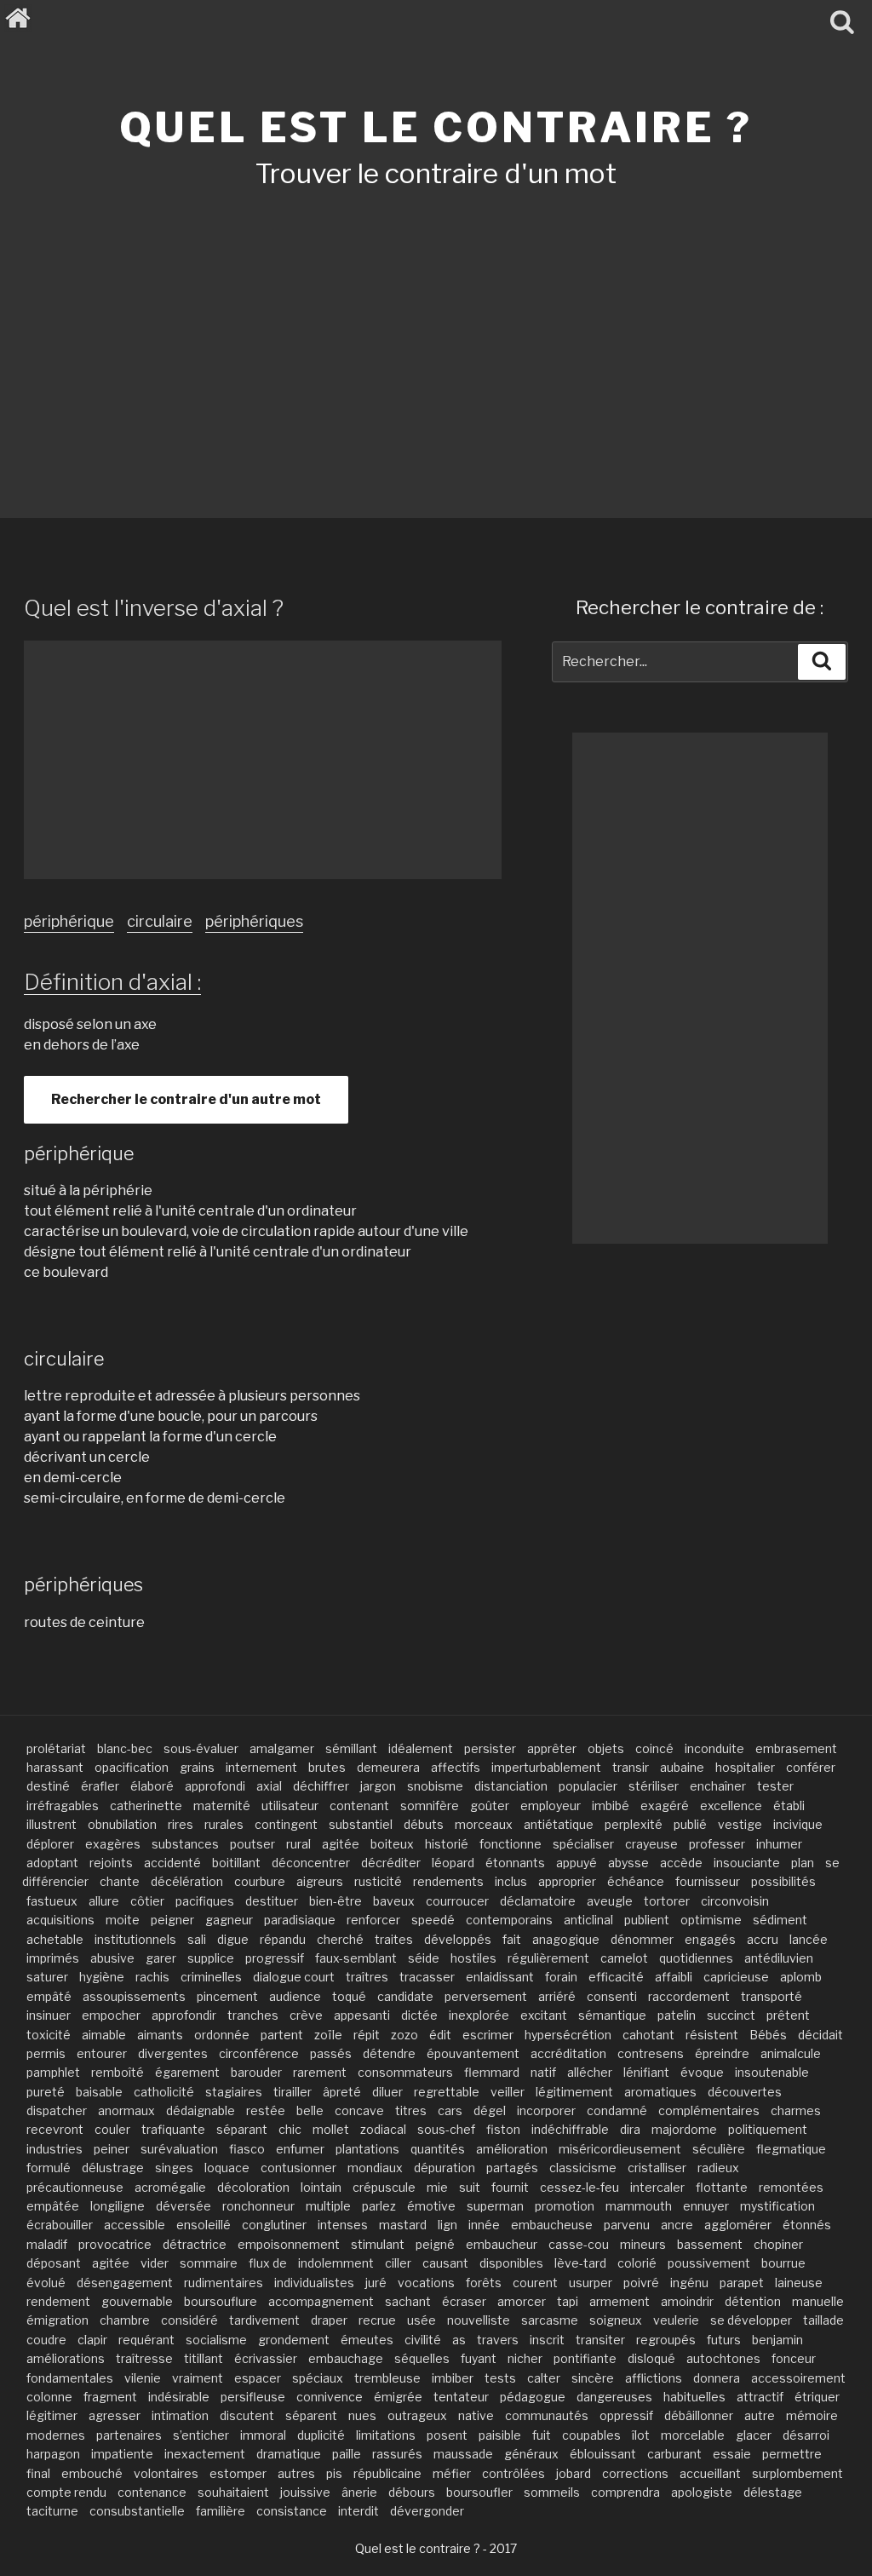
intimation (180, 2415)
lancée (809, 1939)
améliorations (66, 2358)
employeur (551, 1805)
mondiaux (375, 2168)
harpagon (53, 2454)
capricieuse (736, 1977)
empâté (49, 1996)
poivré (641, 2283)
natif (543, 2072)
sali (197, 1939)
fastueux (52, 1901)
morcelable (693, 2435)
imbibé (611, 1805)
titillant (204, 2358)
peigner (172, 1920)
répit (367, 2035)
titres (411, 2110)
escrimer (488, 2035)
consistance (292, 2511)
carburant (674, 2454)
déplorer (50, 1844)
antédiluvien (779, 1958)
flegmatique (791, 2149)
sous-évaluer (201, 1748)
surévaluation (179, 2149)
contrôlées (513, 2473)
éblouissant (603, 2454)
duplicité (321, 2435)
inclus (511, 1881)
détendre (389, 2053)
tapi (568, 2301)
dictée (419, 2015)
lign (447, 2225)
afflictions (654, 2378)
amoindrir (687, 2301)
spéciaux (318, 2378)
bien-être (336, 1901)
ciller (398, 2263)
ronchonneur (258, 2206)
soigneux (616, 2320)
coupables (591, 2435)
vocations (426, 2283)
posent (447, 2435)
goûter (490, 1805)
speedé (433, 1920)
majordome (684, 2129)
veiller (508, 2092)
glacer (754, 2435)
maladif (47, 2244)
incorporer (546, 2110)
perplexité (634, 1824)
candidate (405, 1996)
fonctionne (511, 1844)
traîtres (367, 1977)
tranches (253, 2015)
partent (282, 2035)
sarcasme (550, 2320)
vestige (740, 1824)
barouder (256, 2072)
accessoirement (798, 2378)
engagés (710, 1939)
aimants (160, 2035)
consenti (612, 1996)
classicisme (583, 2168)
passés (331, 2053)
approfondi (215, 1786)
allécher (590, 2072)
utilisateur (290, 1805)
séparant (242, 2129)
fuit (542, 2435)
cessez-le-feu (579, 2187)
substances (185, 1844)
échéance (636, 1881)
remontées (791, 2187)
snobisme (435, 1786)
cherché (340, 1939)
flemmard (492, 2072)
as (459, 2340)
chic (290, 2129)
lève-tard (580, 2263)
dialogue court (294, 1977)
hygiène (102, 1977)
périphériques (254, 921)
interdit (359, 2511)
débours (412, 2492)
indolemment (336, 2263)
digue (233, 1939)
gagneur (229, 1920)
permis (46, 2053)
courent (535, 2283)
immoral (263, 2435)
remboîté (118, 2072)
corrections (635, 2473)
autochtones (723, 2358)
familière (221, 2511)
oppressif (626, 2415)
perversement (486, 1996)
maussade (463, 2454)
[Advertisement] (436, 331)
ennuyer (706, 2206)
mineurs (643, 2244)
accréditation (568, 2053)
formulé (49, 2168)
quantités (438, 2149)
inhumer (779, 1844)
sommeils (552, 2492)
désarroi (806, 2435)
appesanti (362, 2015)
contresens (651, 2053)
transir (631, 1767)
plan (803, 1863)
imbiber (453, 2378)
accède (681, 1863)
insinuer (49, 2015)
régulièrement (548, 1958)
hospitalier (745, 1767)
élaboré (152, 1786)
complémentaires (709, 2110)
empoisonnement (289, 2244)
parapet (742, 2283)
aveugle (610, 1901)
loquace (227, 2168)
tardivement (264, 2320)
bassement (710, 2244)
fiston (503, 2129)
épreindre (722, 2053)
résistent (712, 2035)
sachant (408, 2301)
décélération (187, 1881)
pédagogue (533, 2397)
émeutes (367, 2340)
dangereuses (614, 2397)
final (38, 2473)
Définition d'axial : (112, 982)
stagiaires (234, 2092)
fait (512, 1939)
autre (760, 2415)
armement (620, 2301)
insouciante (747, 1863)
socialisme (216, 2340)
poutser (252, 1844)
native (476, 2415)
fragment (110, 2397)
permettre (792, 2454)
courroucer (457, 1901)
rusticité (378, 1881)
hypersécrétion (568, 2035)
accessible (135, 2225)
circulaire (160, 921)
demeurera (388, 1767)
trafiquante (173, 2129)
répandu (283, 1939)
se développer (751, 2320)
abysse (628, 1863)
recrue (377, 2320)
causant (445, 2263)
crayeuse (651, 1844)
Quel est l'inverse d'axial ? (154, 608)
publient (647, 1920)
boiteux (392, 1844)
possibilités (783, 1881)
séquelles (422, 2358)
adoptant (52, 1863)
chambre (125, 2320)
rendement (58, 2301)
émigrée (398, 2397)
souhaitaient (233, 2492)
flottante (722, 2187)
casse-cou (579, 2244)
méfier (452, 2473)
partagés (512, 2168)
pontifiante (585, 2358)
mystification (777, 2206)
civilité (423, 2340)
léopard (453, 1863)
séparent (311, 2415)
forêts (484, 2283)
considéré (189, 2320)
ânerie (359, 2492)
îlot (641, 2435)
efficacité (616, 1977)
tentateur (461, 2397)
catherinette (146, 1805)
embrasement (796, 1748)
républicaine (387, 2473)
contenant (359, 1805)
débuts (424, 1824)
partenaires (129, 2435)
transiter (600, 2340)
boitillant (236, 1863)
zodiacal (383, 2129)
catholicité (164, 2092)
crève (306, 2015)
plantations (367, 2149)
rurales (224, 1824)
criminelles (211, 1977)
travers (498, 2340)
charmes (796, 2110)
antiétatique (559, 1824)
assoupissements (134, 1996)
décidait (820, 2035)
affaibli (674, 1977)
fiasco (247, 2149)
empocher (111, 2015)
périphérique (69, 921)
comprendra (625, 2492)
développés (458, 1939)
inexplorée (479, 2015)
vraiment (198, 2378)
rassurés (397, 2454)
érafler (100, 1786)
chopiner (778, 2244)
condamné (617, 2110)
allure (104, 1901)
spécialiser (583, 1844)
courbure (260, 1881)
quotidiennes (696, 1958)
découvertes (745, 2092)
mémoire (812, 2415)
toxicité (49, 2035)
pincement (227, 1996)
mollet (331, 2129)
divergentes (173, 2053)
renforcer (373, 1920)
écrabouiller (60, 2225)
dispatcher (57, 2110)
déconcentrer (311, 1863)
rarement (320, 2072)
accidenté (172, 1863)
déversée (184, 2206)
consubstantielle (137, 2511)
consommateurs (405, 2072)
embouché (92, 2473)
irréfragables (63, 1805)
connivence (330, 2397)
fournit (510, 2187)
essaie (732, 2454)
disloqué (651, 2358)
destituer (272, 1901)
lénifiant (646, 2072)
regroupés (666, 2340)
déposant (54, 2263)
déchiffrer (321, 1786)
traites (394, 1939)
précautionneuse (75, 2187)
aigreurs (320, 1881)
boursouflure (221, 2301)
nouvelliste (479, 2320)
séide (424, 1958)
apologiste (702, 2492)
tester (775, 1786)
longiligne (118, 2206)
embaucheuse (552, 2225)
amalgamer (282, 1748)
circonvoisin (735, 1901)
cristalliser (657, 2168)
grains (197, 1767)
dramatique (289, 2454)
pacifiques (205, 1901)
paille (347, 2454)
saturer (47, 1977)
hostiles (473, 1958)
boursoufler (479, 2492)
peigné (435, 2244)
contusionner (298, 2168)
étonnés (807, 2225)
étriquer (817, 2397)
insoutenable (772, 2072)
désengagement (125, 2283)
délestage (773, 2492)
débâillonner (699, 2415)
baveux (394, 1901)
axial (269, 1786)
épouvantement (473, 2053)
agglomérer (738, 2225)
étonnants (515, 1863)
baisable (99, 2092)
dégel (490, 2110)
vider (155, 2263)
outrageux (417, 2415)
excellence (731, 1805)
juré (376, 2283)
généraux (531, 2454)
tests (500, 2378)
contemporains (509, 1920)
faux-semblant (356, 1958)
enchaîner (718, 1786)
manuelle (818, 2301)
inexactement (205, 2454)
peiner (112, 2149)
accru (763, 1939)
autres (296, 2473)
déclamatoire (538, 1901)
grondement (294, 2340)
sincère (593, 2378)
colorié (637, 2263)
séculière (719, 2149)
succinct (731, 2015)
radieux (718, 2168)
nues (362, 2415)
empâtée (53, 2206)
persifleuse (253, 2397)
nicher (525, 2358)
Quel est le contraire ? (436, 128)
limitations (386, 2435)
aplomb (801, 1977)
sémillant (351, 1748)
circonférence (259, 2053)
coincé (654, 1748)
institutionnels (135, 1939)
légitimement (574, 2092)
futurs (724, 2340)
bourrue (783, 2263)
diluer (387, 2092)
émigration (57, 2320)
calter (544, 2378)
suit (470, 2187)
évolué (46, 2283)
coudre (46, 2340)
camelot (624, 1958)
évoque (702, 2072)
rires (181, 1824)
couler (112, 2129)
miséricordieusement (620, 2149)
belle (310, 2110)
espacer (258, 2378)
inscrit (547, 2340)
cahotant (648, 2035)
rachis (152, 1977)
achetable (55, 1939)
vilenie (143, 2378)
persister (490, 1748)
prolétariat (56, 1748)
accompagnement (321, 2301)
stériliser (654, 1786)
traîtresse (144, 2358)
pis (334, 2473)
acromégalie (170, 2187)
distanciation (511, 1786)
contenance (152, 2492)
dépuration (445, 2168)
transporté (772, 1996)
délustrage (113, 2168)
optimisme (711, 1920)
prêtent (788, 2015)
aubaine (682, 1767)
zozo (404, 2035)
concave (359, 2110)
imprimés (53, 1958)
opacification (132, 1767)
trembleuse (387, 2378)
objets (606, 1748)
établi (789, 1805)
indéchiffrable (570, 2129)
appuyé (577, 1863)
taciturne (52, 2511)
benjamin (777, 2340)
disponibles (511, 2263)
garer (161, 1958)
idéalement (421, 1748)
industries (54, 2149)
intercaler (657, 2187)
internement (261, 1767)
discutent (247, 2415)
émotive (431, 2206)
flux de (268, 2263)
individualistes (314, 2283)
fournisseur (708, 1881)
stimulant (378, 2244)
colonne (49, 2397)
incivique (798, 1824)
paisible (500, 2435)
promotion (565, 2206)
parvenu (627, 2225)
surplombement (797, 2473)
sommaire (209, 2263)
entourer (102, 2053)
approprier (567, 1881)
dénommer (642, 1939)
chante (120, 1881)
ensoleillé (204, 2225)
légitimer (52, 2415)
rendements (448, 1881)
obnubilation (122, 1824)
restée (266, 2110)
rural (298, 1844)
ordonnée (222, 2035)
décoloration (253, 2187)
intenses (343, 2225)
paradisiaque (300, 1920)
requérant (146, 2340)
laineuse (799, 2283)
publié (690, 1824)
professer (717, 1844)
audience (295, 1996)
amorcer (522, 2301)
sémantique (612, 2015)
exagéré (665, 1805)
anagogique (566, 1939)
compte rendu (66, 2492)
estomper (238, 2473)
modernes (56, 2435)
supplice (211, 1958)
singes (174, 2168)
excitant (544, 2015)
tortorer (667, 1901)
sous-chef (446, 2129)
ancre (677, 2225)
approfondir (184, 2015)
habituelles (694, 2397)
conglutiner (274, 2225)
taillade (823, 2320)
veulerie (676, 2320)
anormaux (126, 2110)
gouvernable (137, 2301)
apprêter (552, 1748)
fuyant (479, 2358)
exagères (113, 1844)
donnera (717, 2378)
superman (495, 2206)
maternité (222, 1805)
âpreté (342, 2092)
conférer (811, 1767)
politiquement (768, 2129)
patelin (677, 2015)
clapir (92, 2340)
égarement (187, 2072)
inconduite (714, 1748)
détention (753, 2301)
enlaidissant (500, 1977)
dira (630, 2129)
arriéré (557, 1996)
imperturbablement (546, 1767)
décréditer (391, 1863)
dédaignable (201, 2110)
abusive (112, 1958)
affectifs (456, 1767)
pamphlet (53, 2072)
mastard (403, 2225)
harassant (55, 1767)
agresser (115, 2415)
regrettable (447, 2092)
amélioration (512, 2149)
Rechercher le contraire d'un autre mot (186, 1099)
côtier (147, 1901)
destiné (48, 1786)
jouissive (305, 2492)
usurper (591, 2283)
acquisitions (60, 1920)
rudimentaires (224, 2283)
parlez (379, 2206)
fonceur (794, 2358)
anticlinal (588, 1920)
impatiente (122, 2454)
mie (437, 2187)
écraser (464, 2301)
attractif (760, 2397)
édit (440, 2035)
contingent (286, 1824)
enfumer (300, 2149)
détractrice (195, 2244)
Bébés (768, 2035)
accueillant (710, 2473)
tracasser (427, 1977)
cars (450, 2110)
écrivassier (266, 2358)
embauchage (346, 2358)
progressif (275, 1958)
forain (561, 1977)
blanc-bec (125, 1748)
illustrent (52, 1824)
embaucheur (502, 2244)
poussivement (709, 2263)
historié (447, 1844)
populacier (588, 1786)
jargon (378, 1786)
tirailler (293, 2092)
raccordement (689, 1996)
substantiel (361, 1824)
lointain (321, 2187)
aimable (104, 2035)
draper (329, 2320)
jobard (574, 2473)
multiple (328, 2206)
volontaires (166, 2473)
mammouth (639, 2206)
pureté (46, 2092)
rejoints (111, 1863)
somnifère (430, 1805)
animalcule (791, 2053)
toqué (349, 1996)
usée (422, 2320)
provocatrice (115, 2244)
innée (484, 2225)
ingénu (689, 2283)
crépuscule (384, 2187)
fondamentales (70, 2378)
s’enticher (201, 2435)
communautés (547, 2415)
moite (123, 1920)
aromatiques (660, 2092)
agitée (341, 1844)
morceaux (484, 1824)
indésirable (179, 2397)
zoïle (328, 2035)
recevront (55, 2129)
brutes (327, 1767)
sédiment (780, 1920)
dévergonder (427, 2511)
